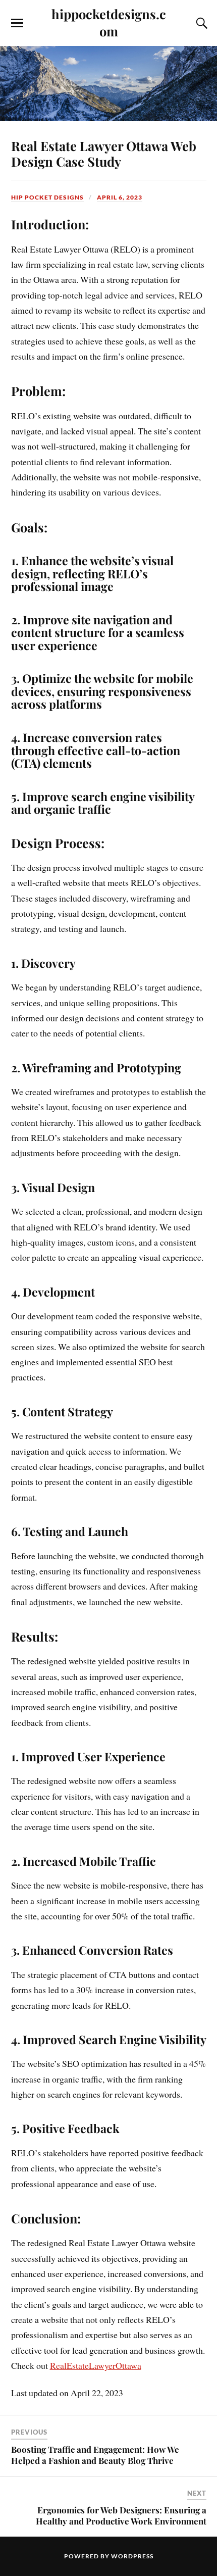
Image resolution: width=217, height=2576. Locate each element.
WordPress (132, 2556)
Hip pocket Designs (47, 197)
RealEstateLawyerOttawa (96, 2365)
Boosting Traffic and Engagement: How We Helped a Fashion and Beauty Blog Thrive (95, 2455)
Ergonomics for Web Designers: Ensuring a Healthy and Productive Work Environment (121, 2515)
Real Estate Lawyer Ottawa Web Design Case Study (104, 154)
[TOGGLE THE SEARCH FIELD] (200, 23)
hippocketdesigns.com (109, 22)
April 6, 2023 (120, 197)
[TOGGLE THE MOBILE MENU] (17, 23)
